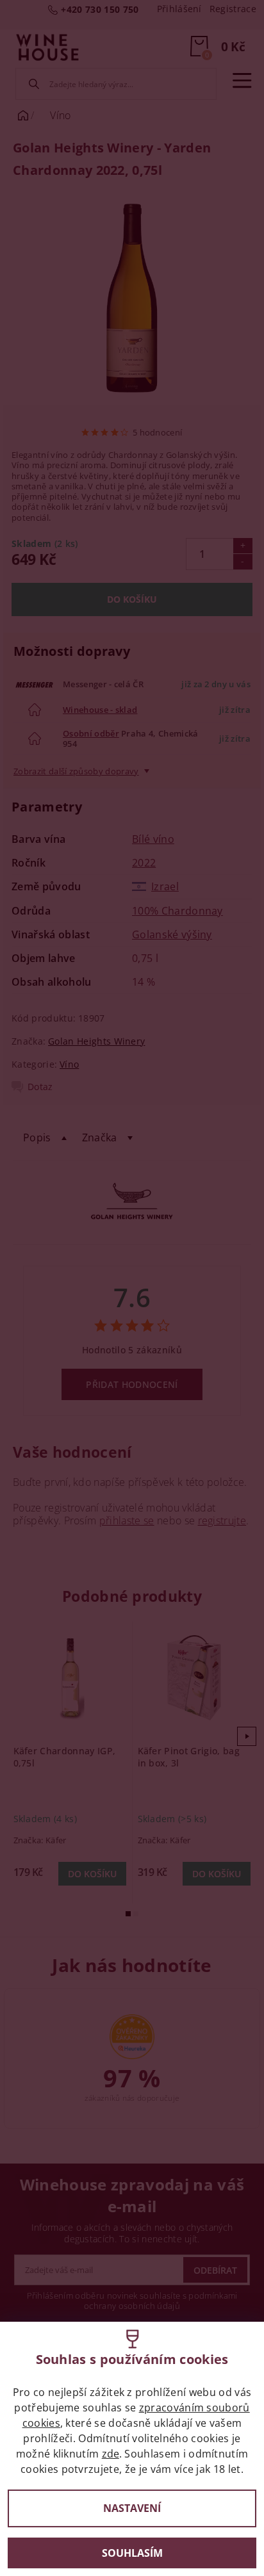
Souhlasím (132, 2553)
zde (111, 2454)
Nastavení (132, 2508)
